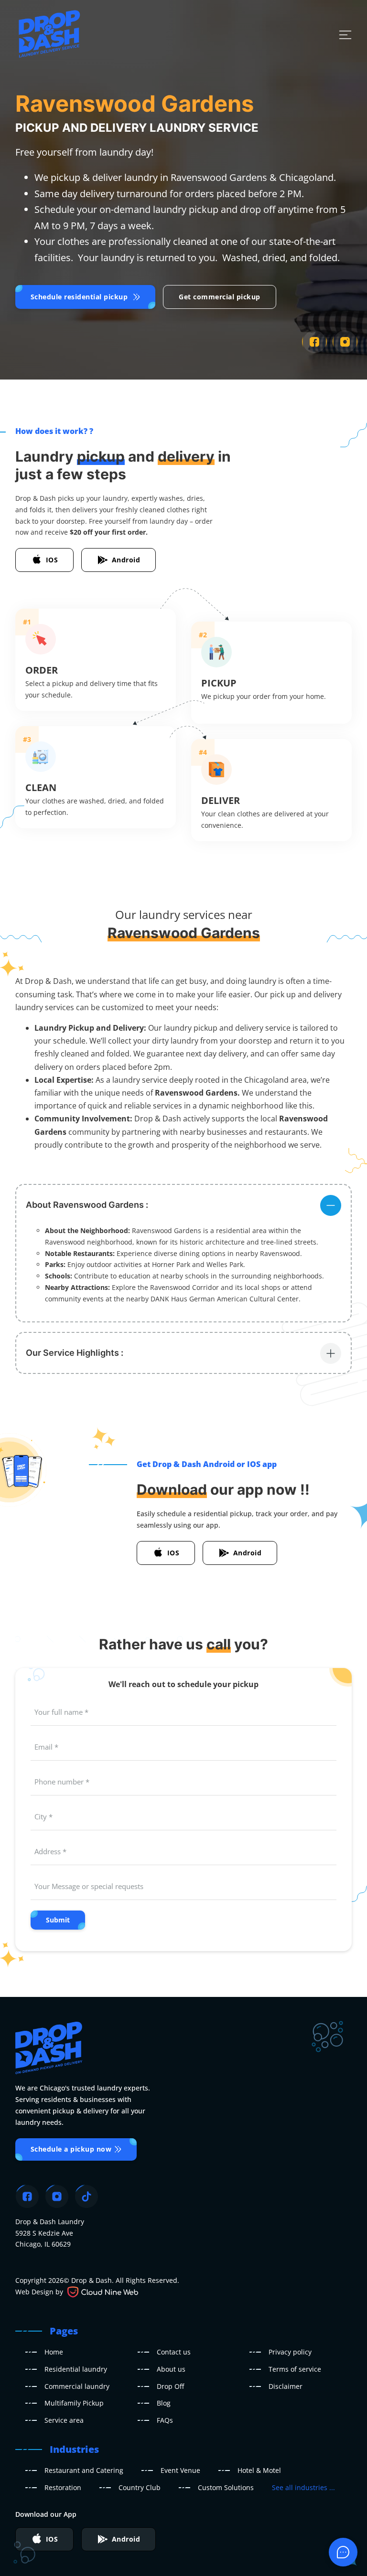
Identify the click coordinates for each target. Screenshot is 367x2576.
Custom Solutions (226, 2487)
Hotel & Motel (259, 2470)
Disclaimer (286, 2386)
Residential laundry (76, 2369)
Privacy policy (290, 2352)
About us (171, 2369)
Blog (164, 2403)
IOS (52, 560)
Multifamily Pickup (74, 2403)
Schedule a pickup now (71, 2149)
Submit (58, 1920)
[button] (183, 1205)
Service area (64, 2420)
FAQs (165, 2420)
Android (126, 560)
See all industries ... (303, 2487)
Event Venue (180, 2470)
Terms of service (295, 2369)
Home (54, 2352)
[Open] (345, 35)
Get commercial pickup (220, 297)
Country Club (140, 2487)
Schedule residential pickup (79, 297)
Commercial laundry (77, 2386)
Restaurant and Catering (84, 2470)
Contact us (174, 2352)
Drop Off (170, 2386)
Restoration (63, 2487)
